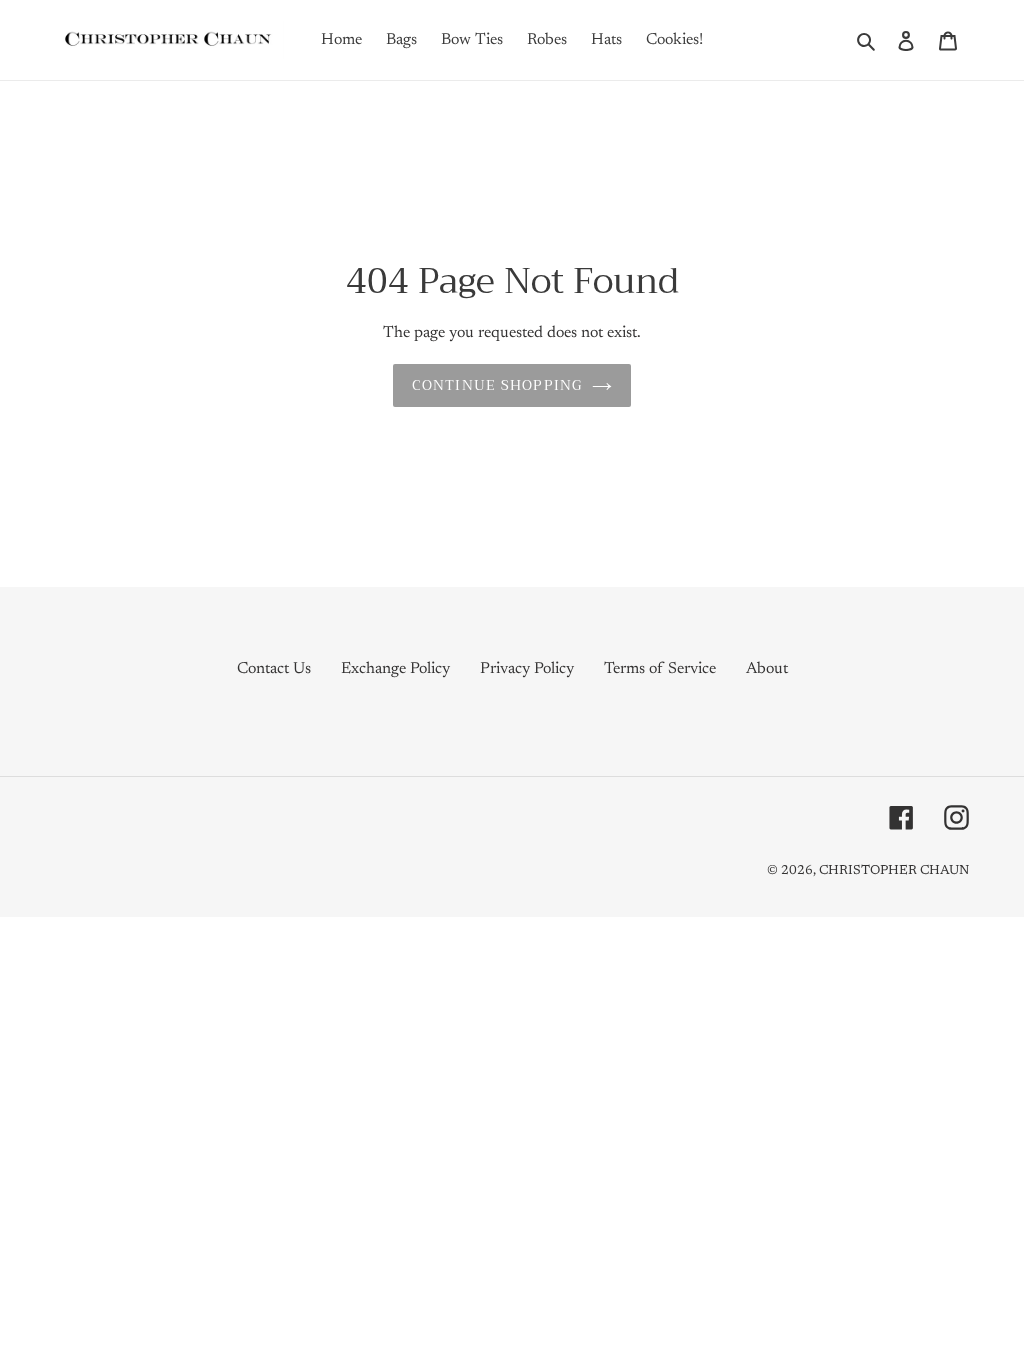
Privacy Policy (527, 669)
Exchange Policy (395, 669)
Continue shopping (497, 385)
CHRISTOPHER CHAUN (894, 870)
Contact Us (274, 669)
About (767, 669)
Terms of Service (660, 669)
